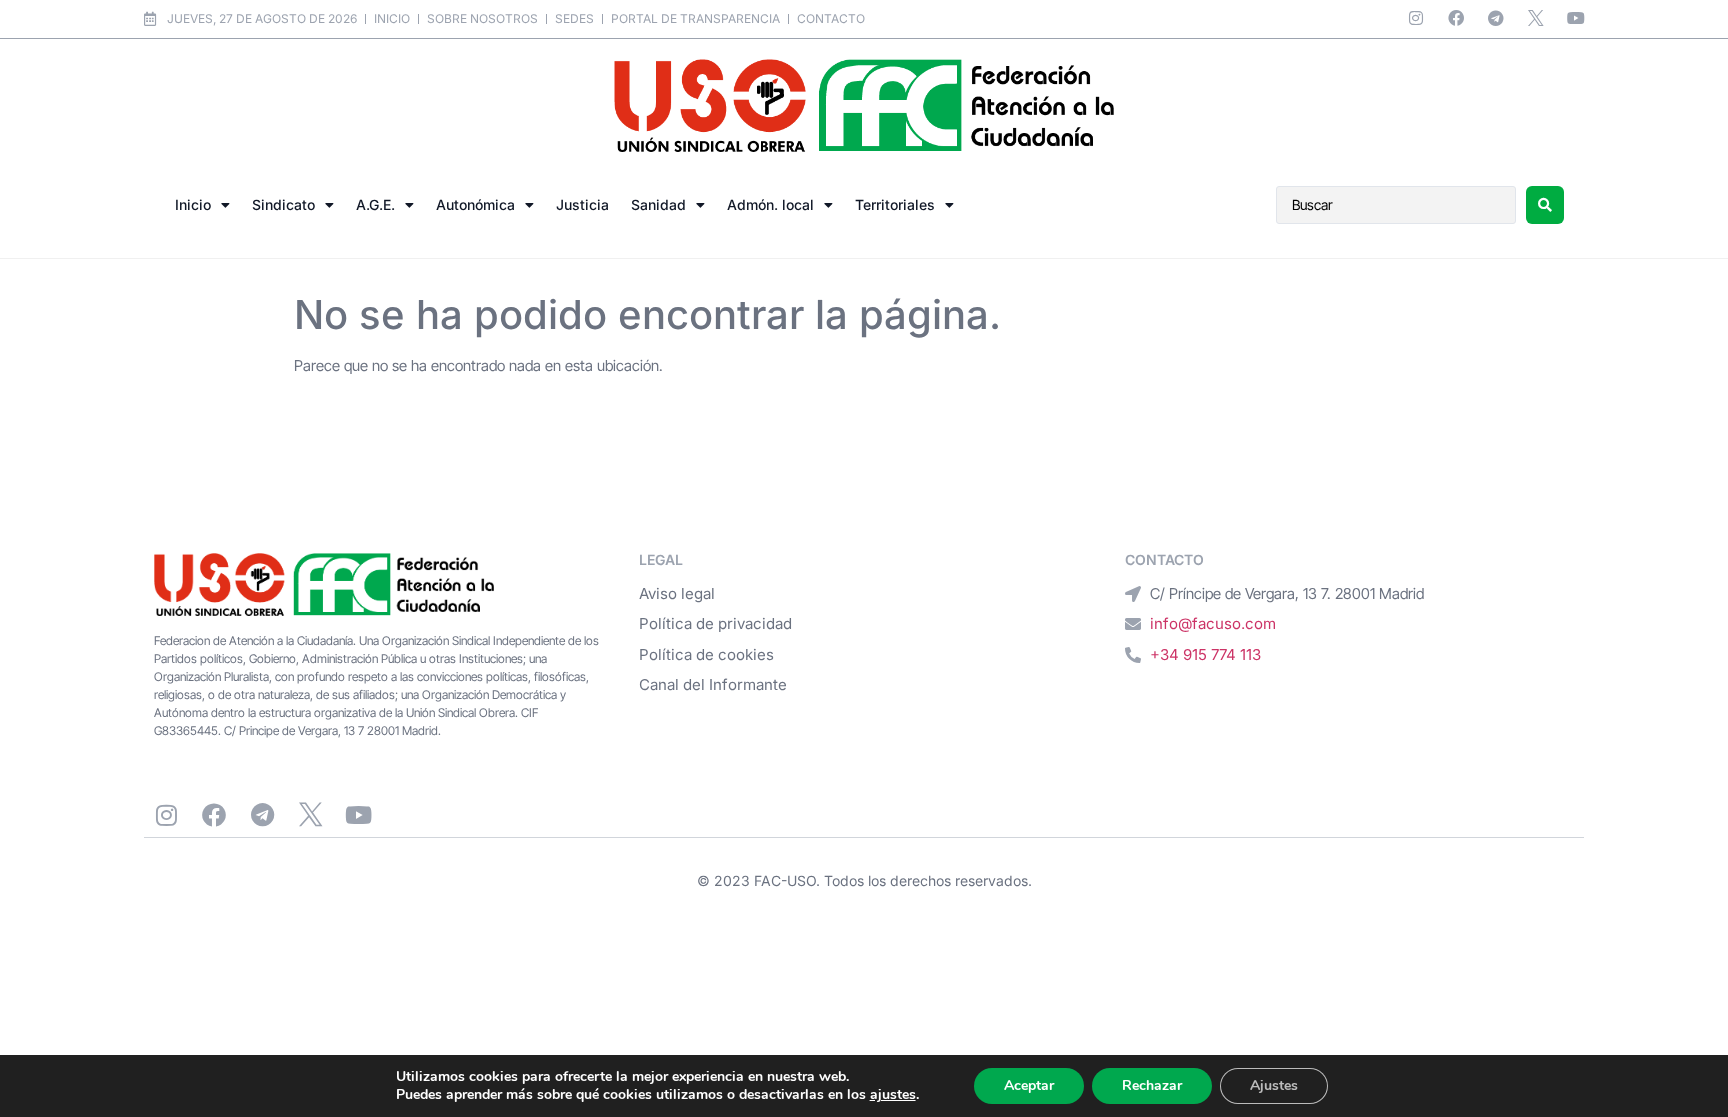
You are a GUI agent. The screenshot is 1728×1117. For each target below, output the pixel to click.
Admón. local (770, 204)
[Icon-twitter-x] (1536, 18)
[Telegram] (1496, 18)
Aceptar (1029, 1085)
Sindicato (283, 204)
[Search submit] (1545, 205)
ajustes (893, 1095)
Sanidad (658, 204)
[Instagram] (1416, 18)
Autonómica (475, 204)
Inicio (193, 204)
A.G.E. (375, 204)
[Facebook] (1456, 18)
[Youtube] (1576, 18)
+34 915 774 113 (1205, 654)
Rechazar (1152, 1085)
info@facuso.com (1213, 623)
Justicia (582, 204)
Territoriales (895, 204)
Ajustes (1274, 1085)
